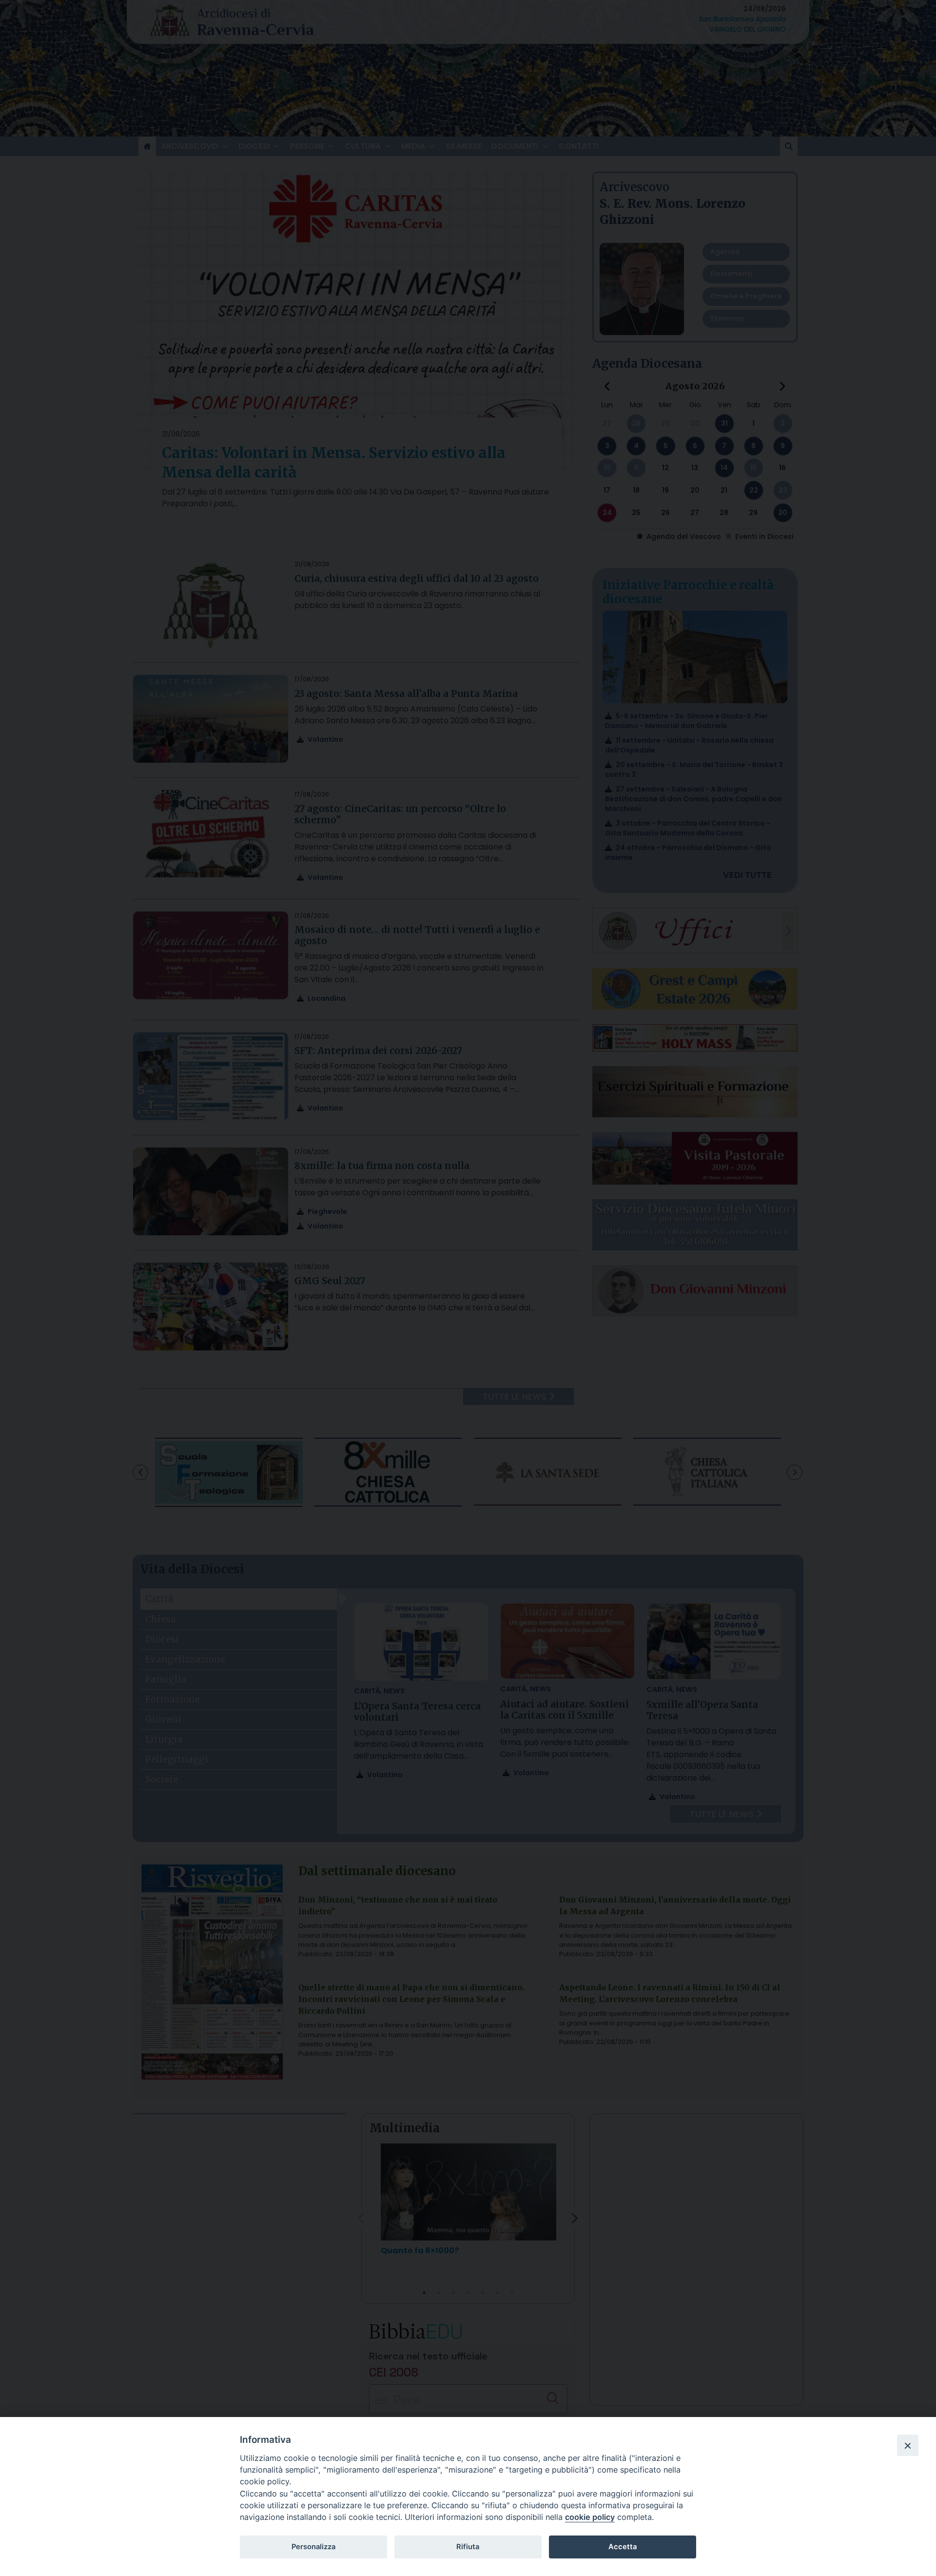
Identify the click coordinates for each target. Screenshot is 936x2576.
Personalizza (313, 2547)
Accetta (623, 2547)
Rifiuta (468, 2547)
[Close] (908, 2445)
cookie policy (590, 2517)
